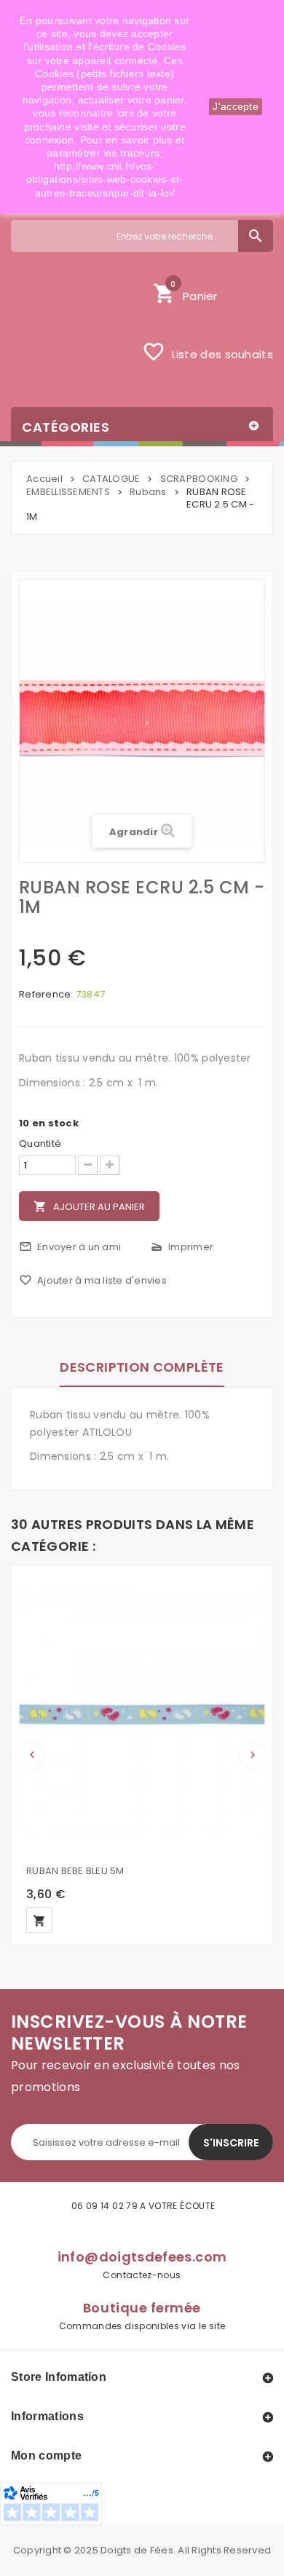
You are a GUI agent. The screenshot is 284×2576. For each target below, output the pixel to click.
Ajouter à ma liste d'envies (93, 1280)
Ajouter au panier (89, 1207)
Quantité (40, 1144)
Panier (185, 292)
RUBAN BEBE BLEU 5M (75, 1871)
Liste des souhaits (208, 352)
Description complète (142, 1367)
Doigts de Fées (137, 2550)
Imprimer (182, 1247)
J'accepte (236, 106)
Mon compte (46, 2456)
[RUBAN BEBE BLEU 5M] (142, 1714)
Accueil (44, 479)
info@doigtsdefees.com (142, 2257)
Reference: (46, 995)
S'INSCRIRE (231, 2143)
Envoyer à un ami (70, 1247)
